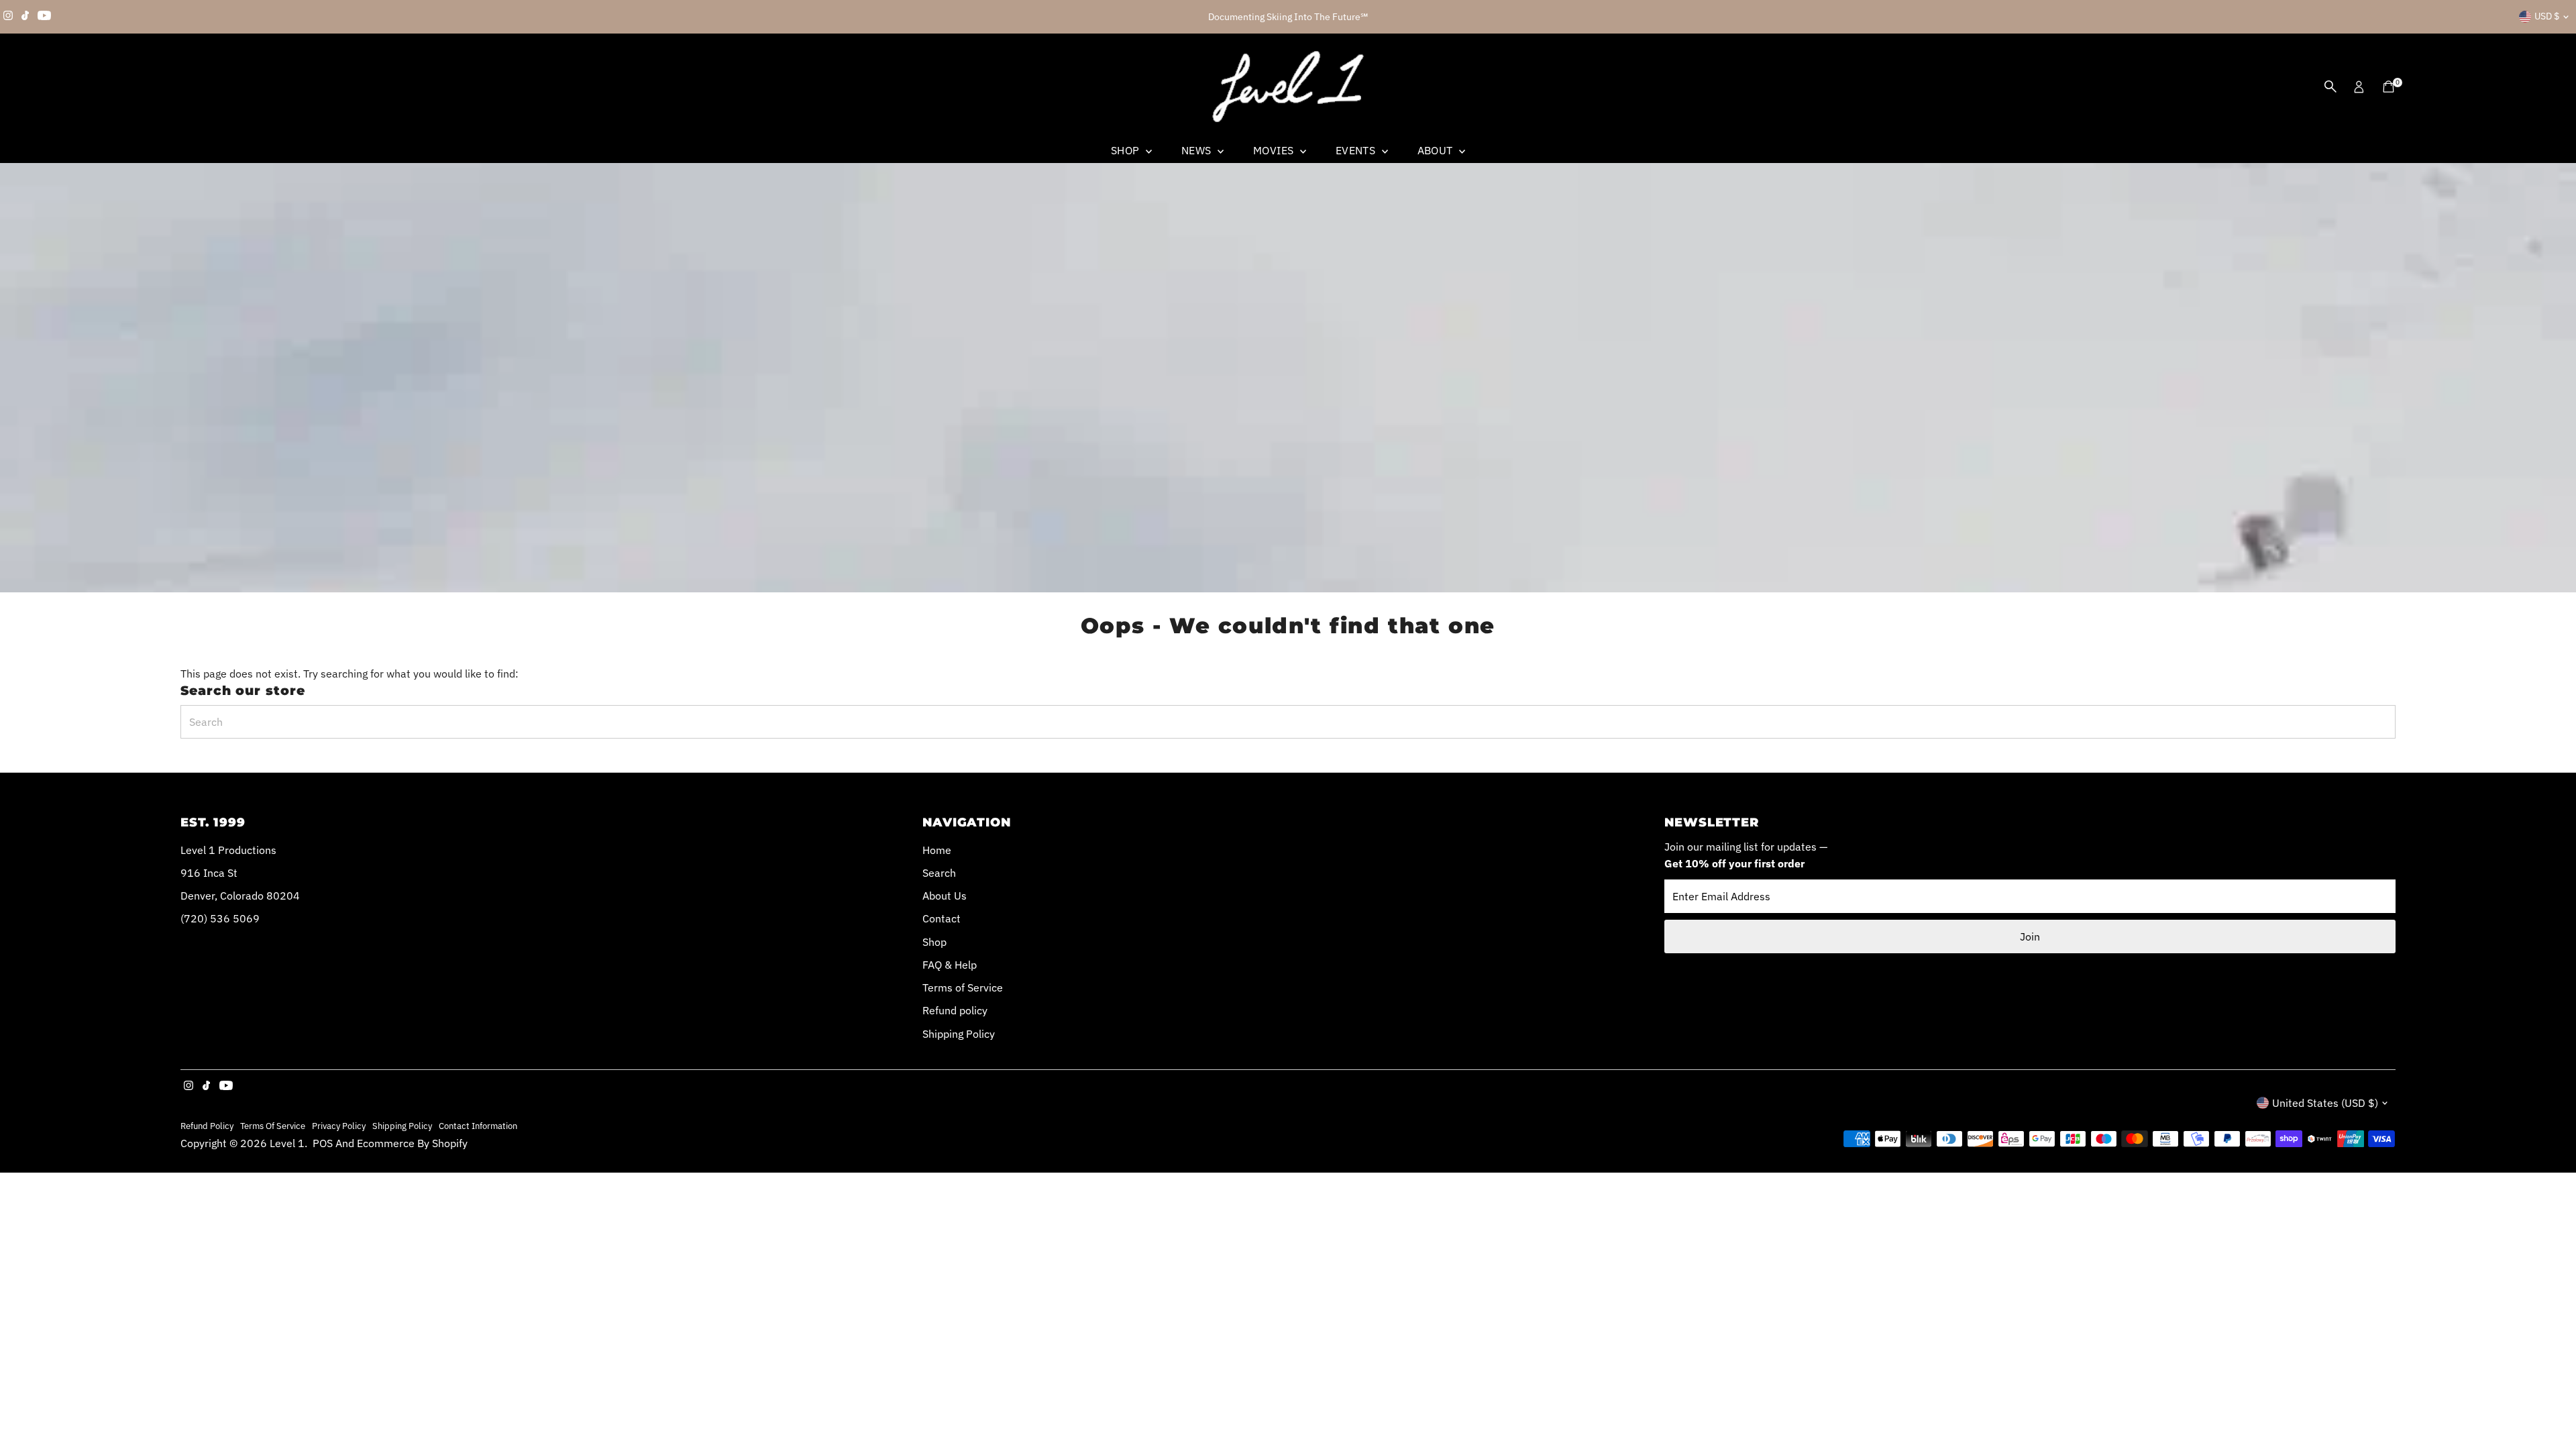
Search (939, 873)
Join (2030, 936)
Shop (1127, 150)
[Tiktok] (25, 17)
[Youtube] (44, 17)
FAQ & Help (950, 965)
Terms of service (273, 1126)
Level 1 (287, 1143)
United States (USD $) (2325, 1103)
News (1198, 150)
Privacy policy (339, 1126)
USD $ (2547, 16)
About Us (945, 896)
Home (937, 850)
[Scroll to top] (2549, 1412)
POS (323, 1143)
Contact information (478, 1126)
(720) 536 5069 (220, 918)
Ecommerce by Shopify (412, 1143)
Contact (942, 918)
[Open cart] (2389, 87)
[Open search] (2330, 87)
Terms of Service (963, 987)
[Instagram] (8, 17)
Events (1357, 150)
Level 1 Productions (228, 850)
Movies (1275, 150)
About (1437, 150)
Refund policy (955, 1010)
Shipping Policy (959, 1034)
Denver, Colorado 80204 (240, 896)
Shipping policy (402, 1126)
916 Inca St (209, 873)
